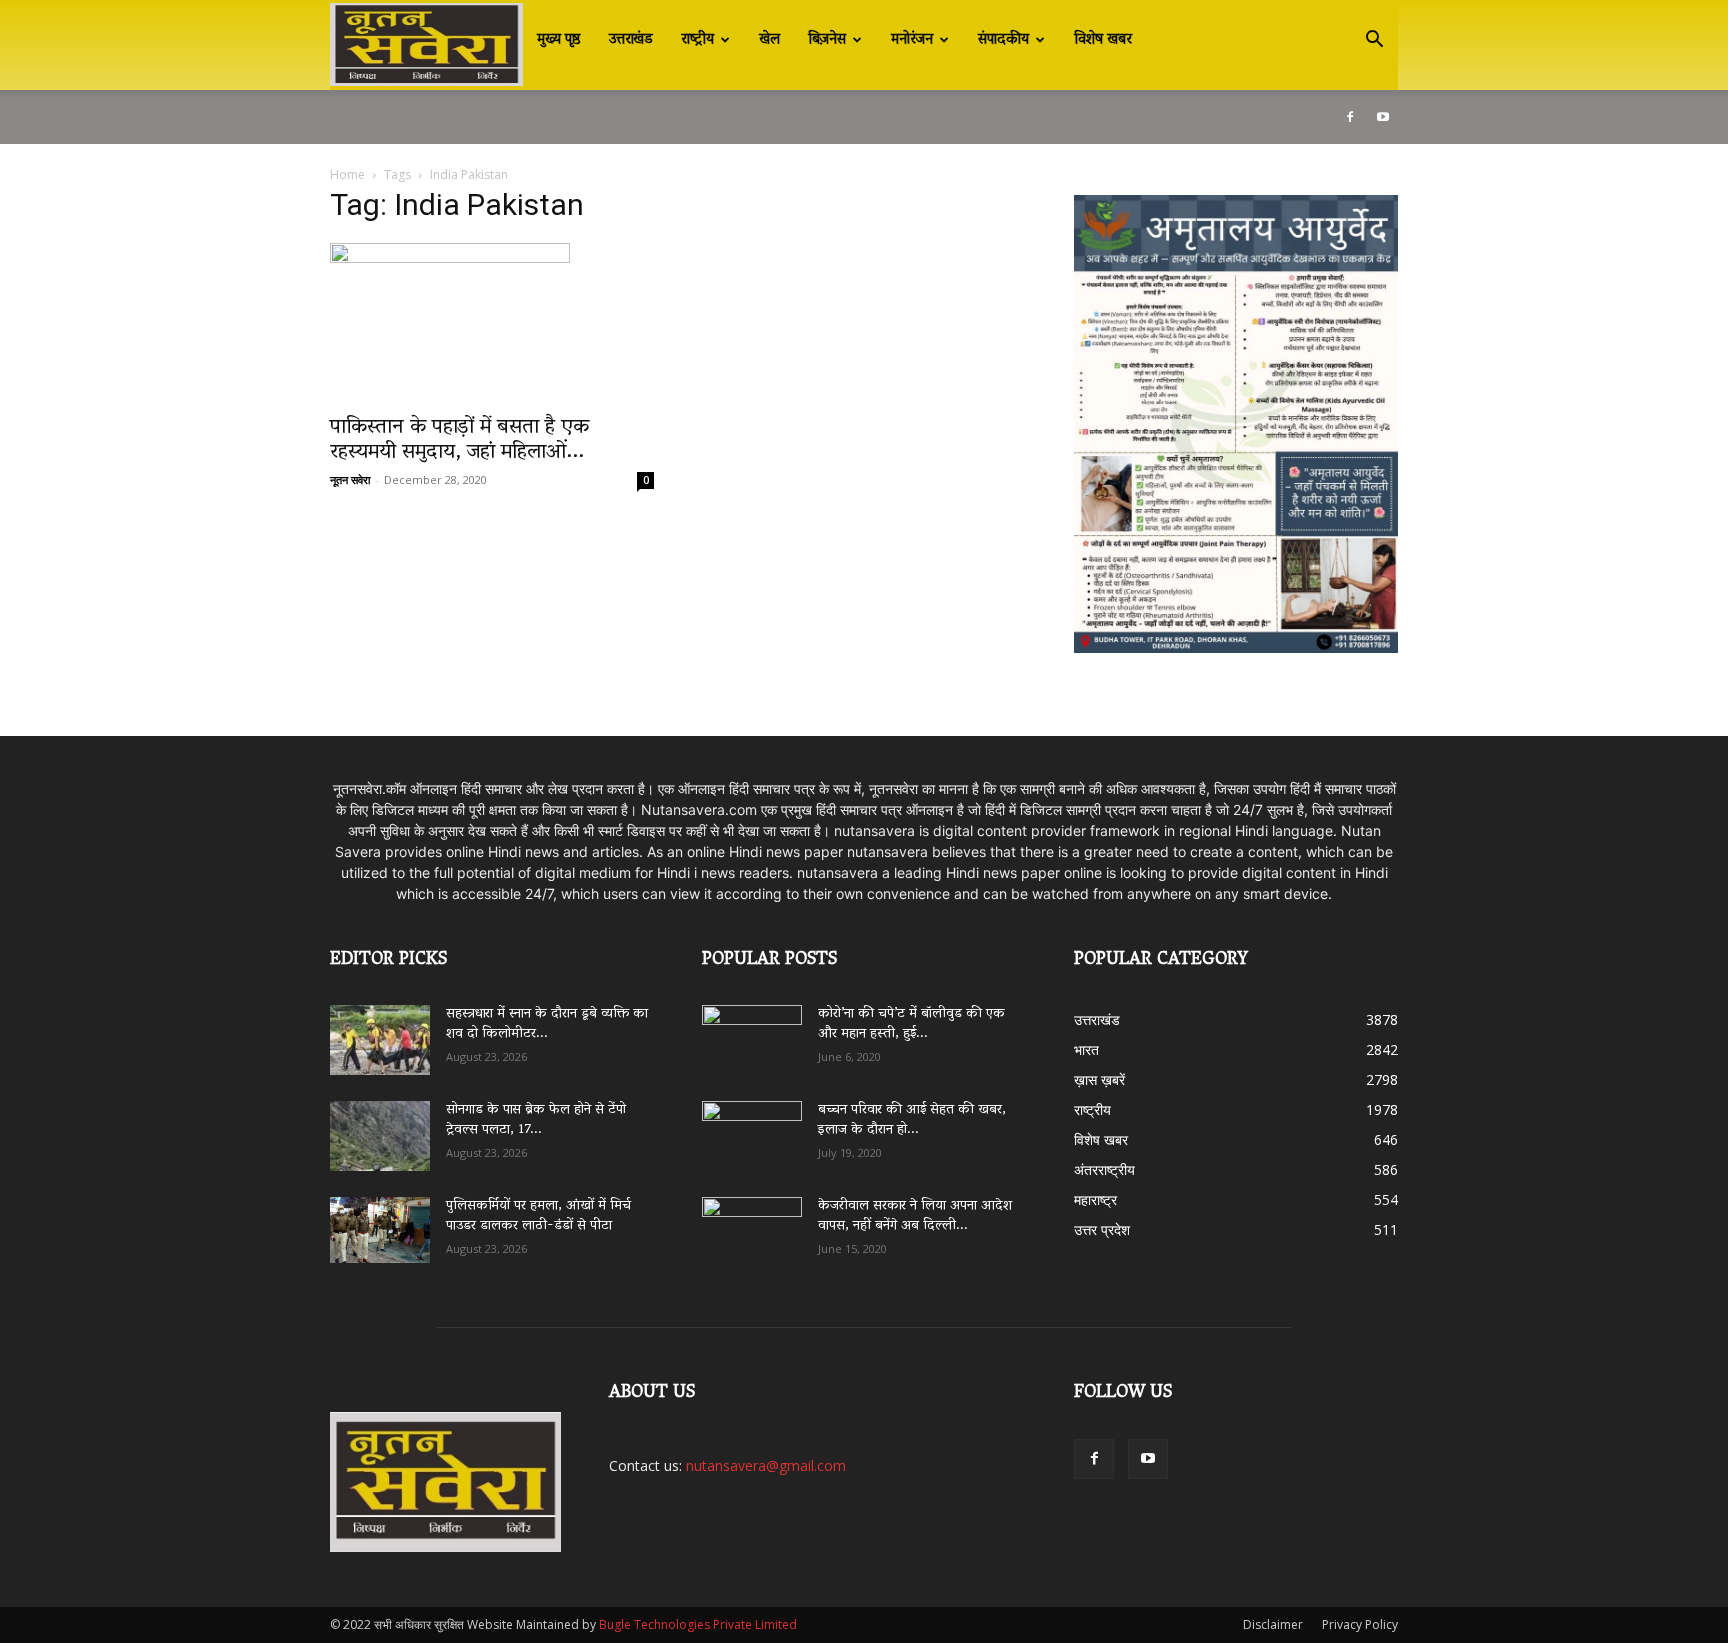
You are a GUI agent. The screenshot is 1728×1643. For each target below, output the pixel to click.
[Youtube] (1383, 117)
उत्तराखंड (631, 40)
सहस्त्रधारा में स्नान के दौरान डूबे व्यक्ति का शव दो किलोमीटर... (547, 1024)
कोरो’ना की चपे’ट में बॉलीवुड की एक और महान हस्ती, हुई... (911, 1024)
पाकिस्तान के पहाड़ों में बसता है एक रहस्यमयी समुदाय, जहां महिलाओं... (459, 440)
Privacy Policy (1360, 1624)
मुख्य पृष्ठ (559, 40)
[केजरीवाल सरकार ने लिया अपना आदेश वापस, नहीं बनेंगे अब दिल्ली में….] (752, 1225)
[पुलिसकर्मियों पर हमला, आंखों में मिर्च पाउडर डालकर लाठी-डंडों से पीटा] (380, 1230)
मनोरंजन (912, 40)
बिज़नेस (827, 40)
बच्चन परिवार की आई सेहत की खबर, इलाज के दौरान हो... (912, 1120)
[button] (1374, 41)
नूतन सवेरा (350, 479)
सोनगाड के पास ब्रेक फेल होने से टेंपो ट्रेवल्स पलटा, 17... (536, 1120)
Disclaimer (1273, 1624)
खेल (769, 40)
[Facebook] (1350, 117)
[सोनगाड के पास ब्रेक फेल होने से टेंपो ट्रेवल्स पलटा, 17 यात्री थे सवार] (380, 1136)
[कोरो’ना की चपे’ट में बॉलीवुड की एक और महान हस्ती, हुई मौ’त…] (752, 1030)
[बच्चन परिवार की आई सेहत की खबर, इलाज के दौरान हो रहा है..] (752, 1129)
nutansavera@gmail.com (766, 1465)
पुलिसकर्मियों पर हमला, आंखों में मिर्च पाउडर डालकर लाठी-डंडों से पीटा (538, 1216)
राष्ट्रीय (697, 40)
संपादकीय (1003, 40)
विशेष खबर (1103, 40)
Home (347, 174)
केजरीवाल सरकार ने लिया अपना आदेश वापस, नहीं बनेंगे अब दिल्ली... (915, 1216)
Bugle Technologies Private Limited (698, 1624)
